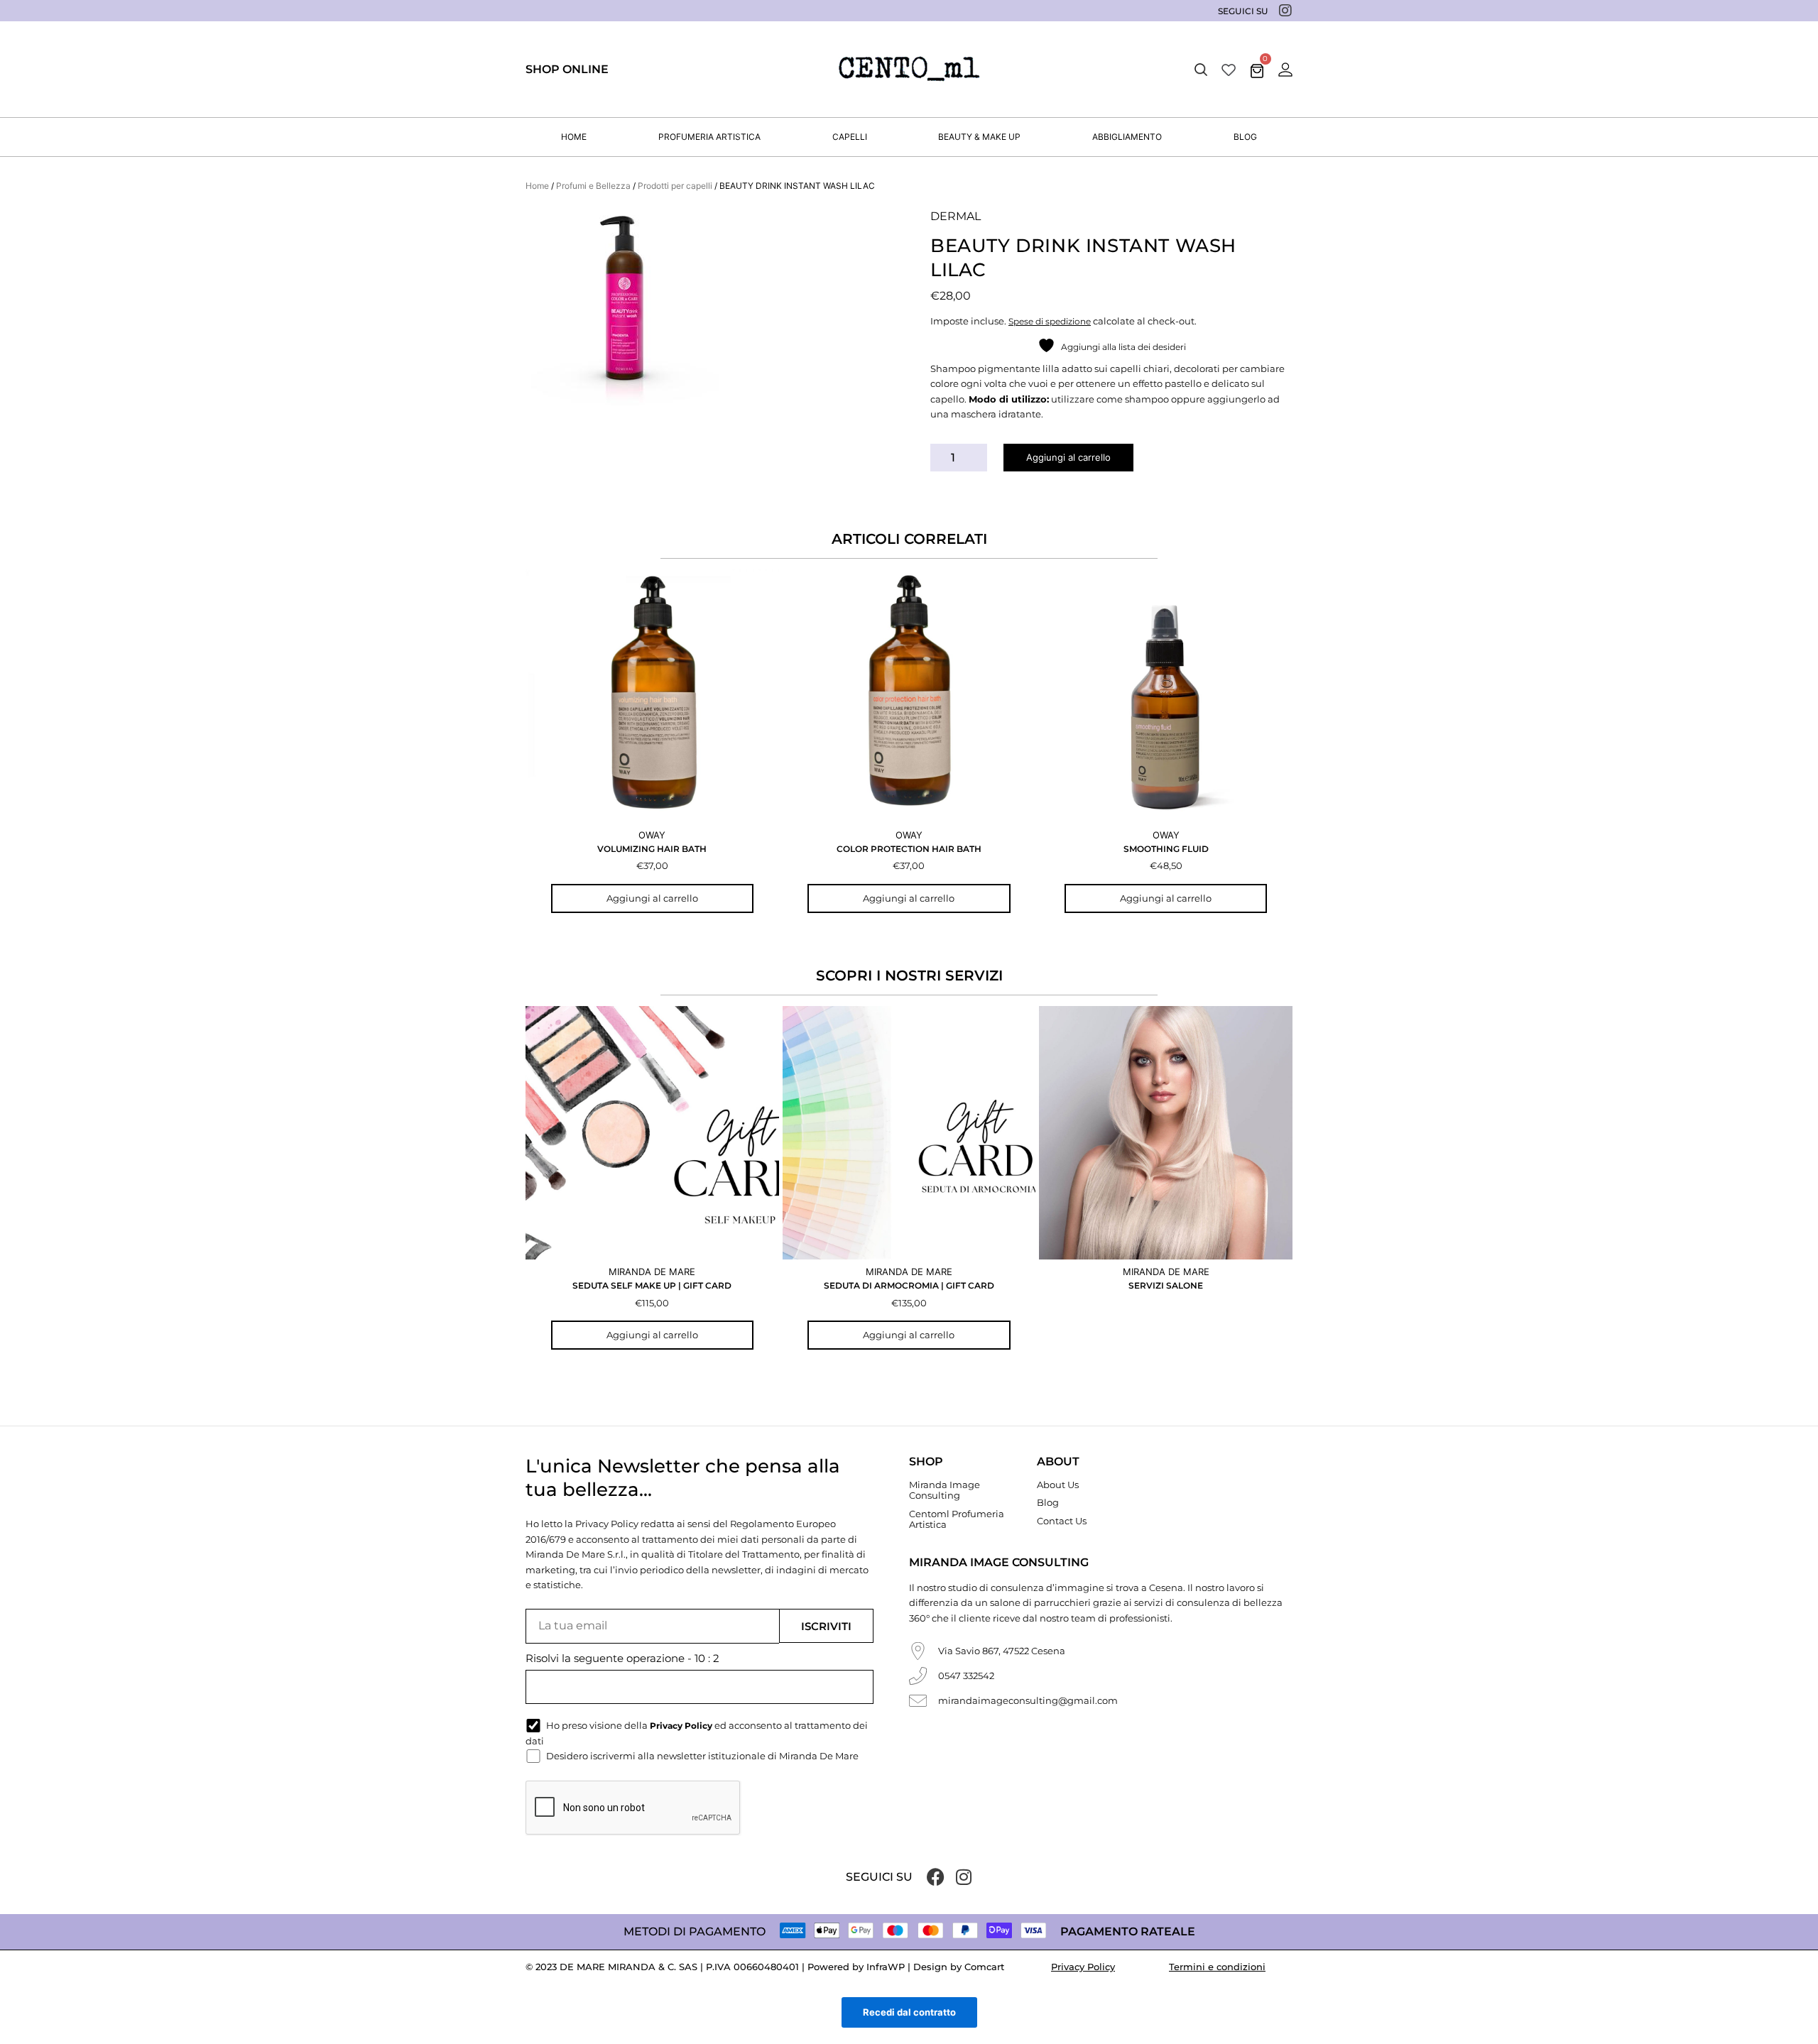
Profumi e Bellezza (593, 186)
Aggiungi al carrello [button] (652, 898)
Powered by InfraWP (856, 1967)
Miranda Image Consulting (945, 1490)
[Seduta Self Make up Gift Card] (652, 1133)
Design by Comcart (959, 1967)
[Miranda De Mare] (909, 69)
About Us (1058, 1485)
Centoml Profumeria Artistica (957, 1519)
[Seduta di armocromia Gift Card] (909, 1133)
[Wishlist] (1229, 69)
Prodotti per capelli (675, 186)
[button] (1201, 70)
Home (537, 186)
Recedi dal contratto (909, 2012)
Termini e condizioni (1217, 1967)
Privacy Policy (1083, 1967)
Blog (1048, 1502)
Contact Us (1062, 1521)
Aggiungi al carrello (1068, 457)
